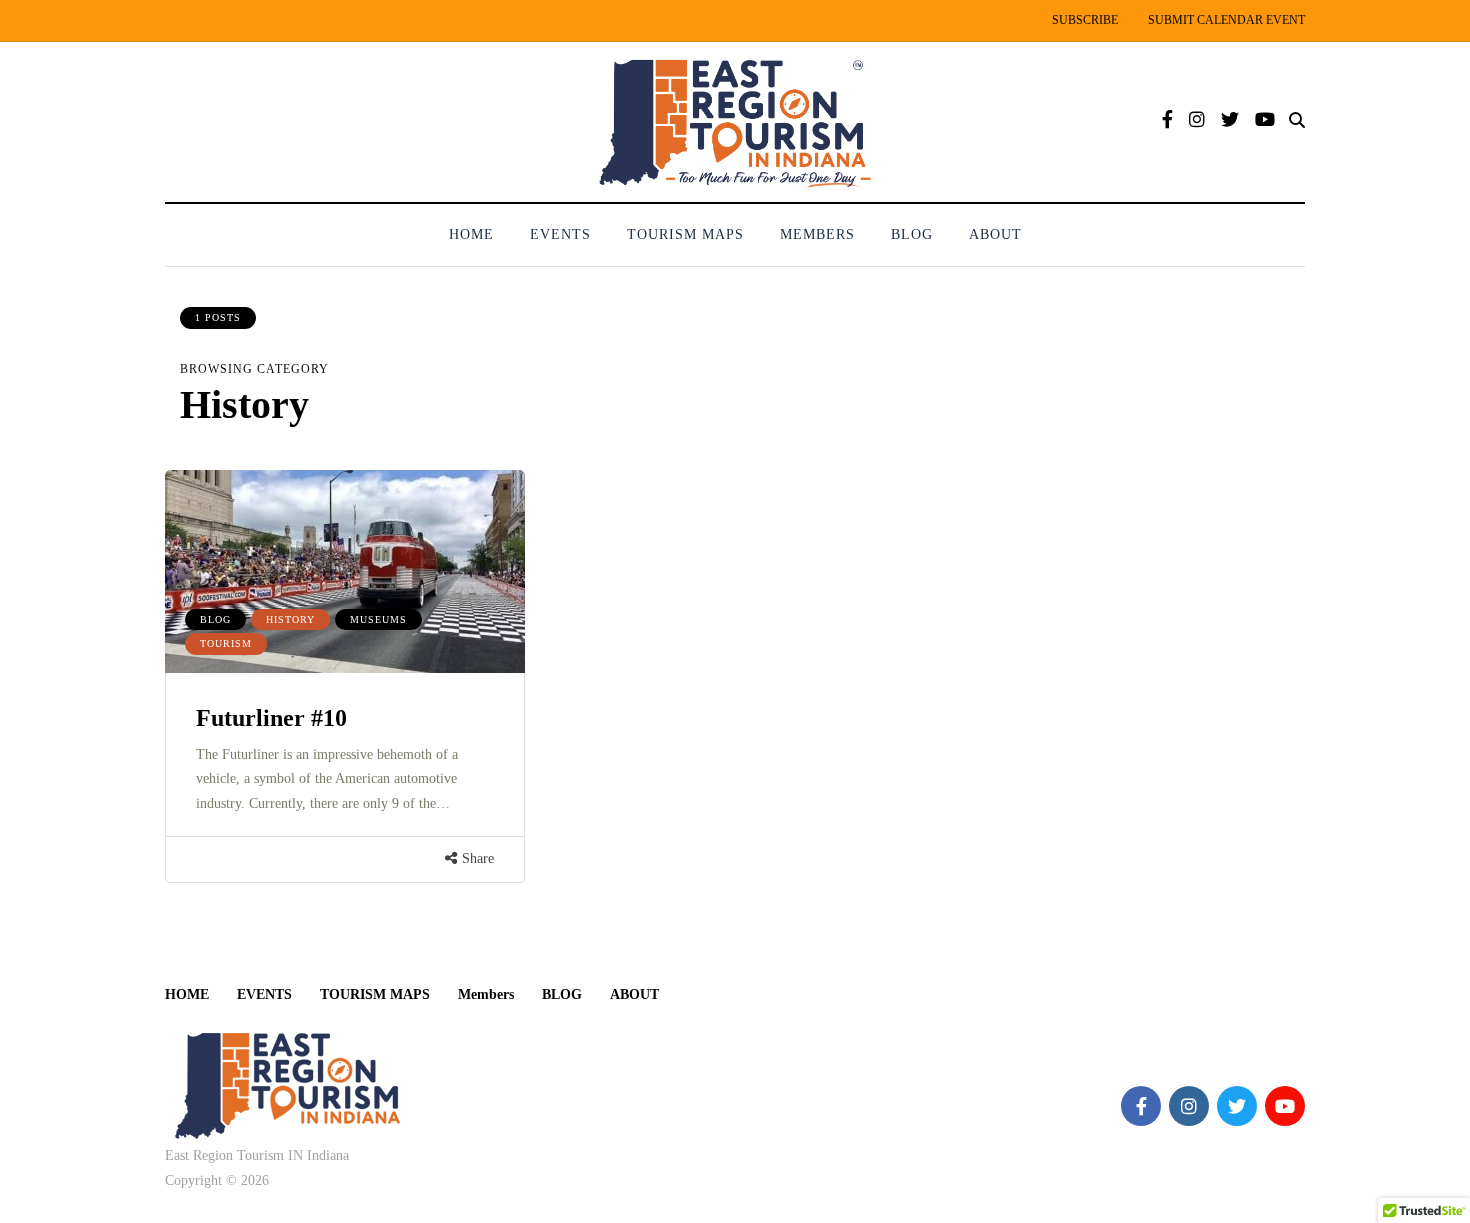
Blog (215, 619)
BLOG (912, 234)
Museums (378, 619)
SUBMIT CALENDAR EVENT (1226, 20)
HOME (471, 234)
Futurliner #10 (271, 718)
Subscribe (1085, 20)
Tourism (226, 643)
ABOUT (995, 234)
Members (817, 234)
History (290, 619)
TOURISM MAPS (685, 234)
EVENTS (560, 234)
